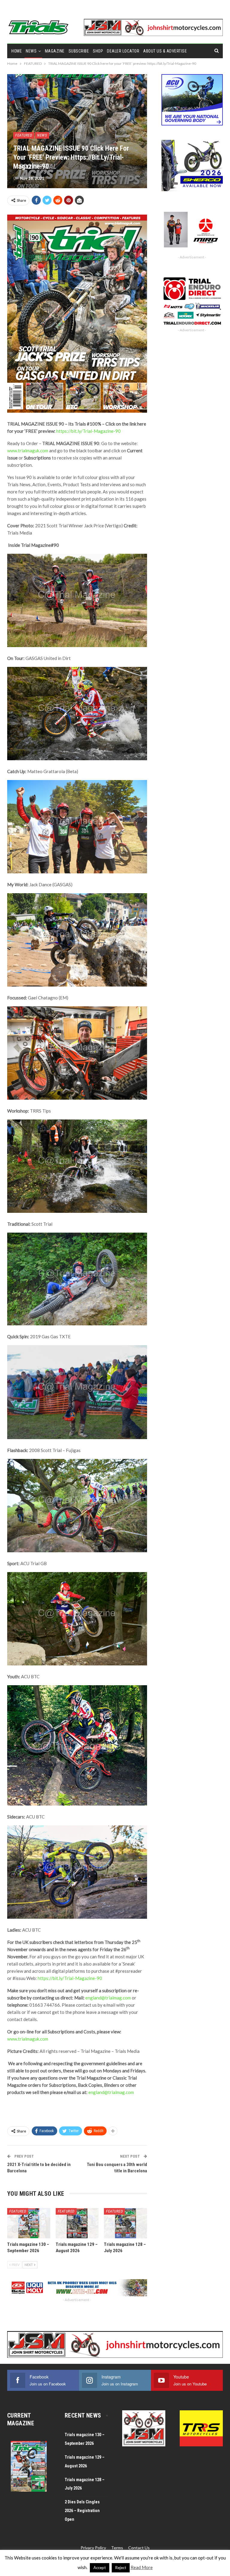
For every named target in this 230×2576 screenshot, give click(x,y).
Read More (142, 2567)
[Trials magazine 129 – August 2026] (77, 2223)
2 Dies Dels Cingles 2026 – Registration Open (82, 2511)
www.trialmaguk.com (28, 450)
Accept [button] (100, 2568)
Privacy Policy (93, 2548)
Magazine (55, 51)
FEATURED (24, 135)
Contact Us (139, 2548)
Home (17, 51)
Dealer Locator (123, 51)
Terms (117, 2548)
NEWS (31, 51)
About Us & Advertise (165, 51)
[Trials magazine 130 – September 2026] (29, 2223)
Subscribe (79, 51)
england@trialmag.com (108, 1998)
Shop (98, 51)
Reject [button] (121, 2568)
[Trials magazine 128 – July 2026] (125, 2223)
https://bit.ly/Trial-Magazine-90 (88, 431)
